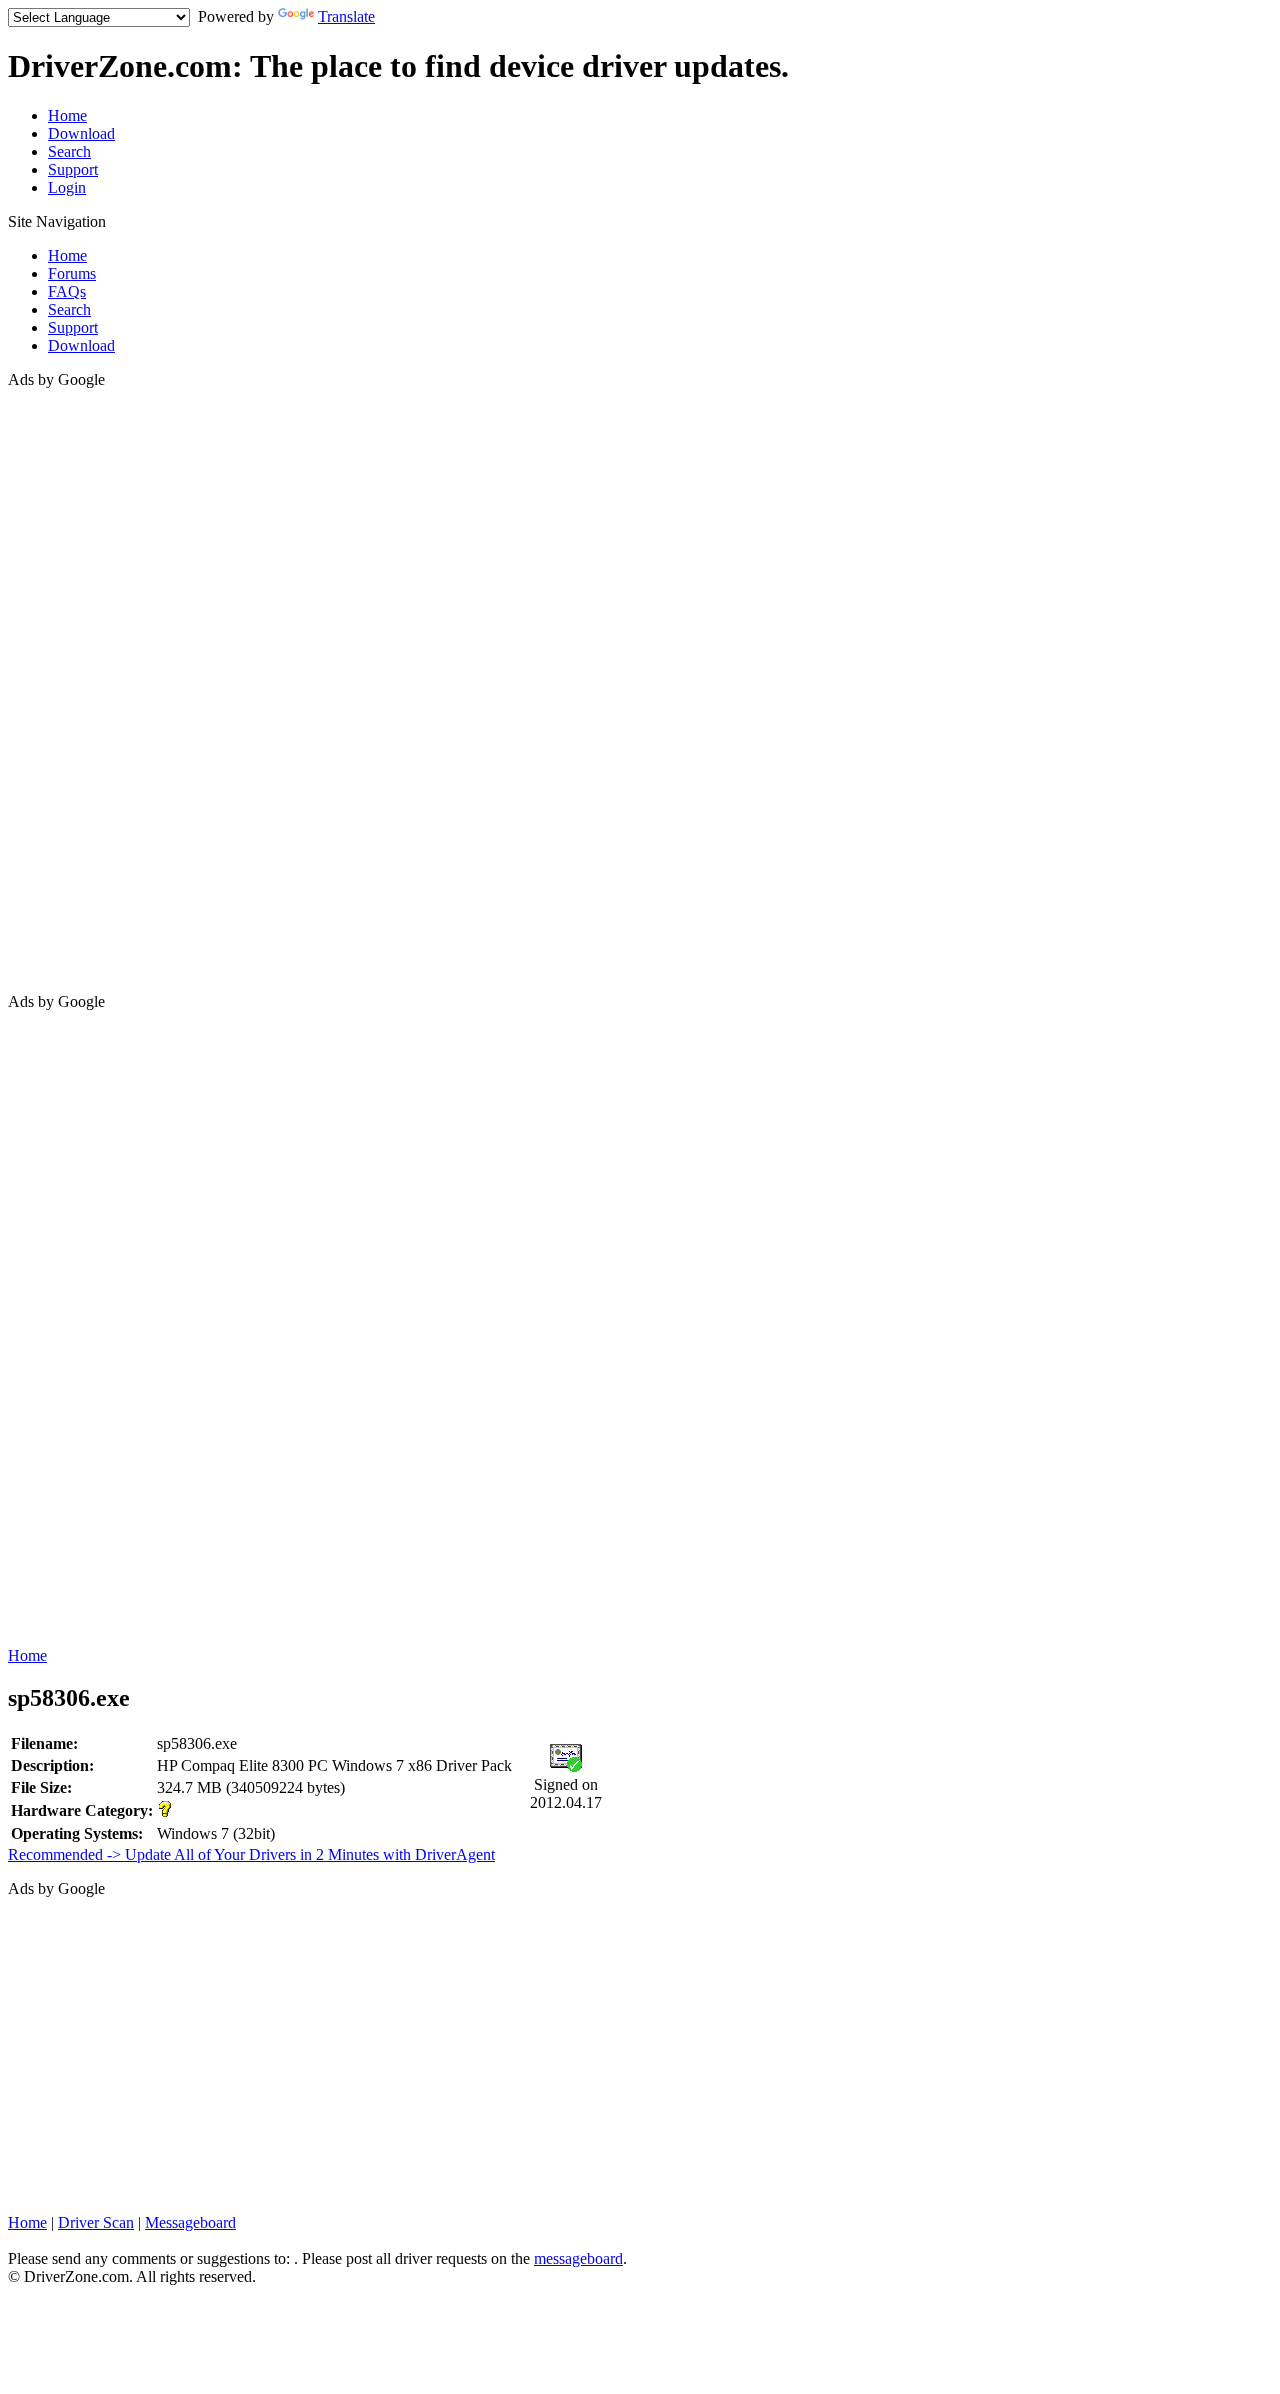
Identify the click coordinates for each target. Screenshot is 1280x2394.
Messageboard (190, 2222)
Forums (72, 273)
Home (67, 115)
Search (69, 151)
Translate (346, 16)
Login (67, 187)
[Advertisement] (88, 689)
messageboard (578, 2258)
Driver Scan (96, 2222)
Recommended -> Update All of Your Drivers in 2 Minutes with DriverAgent (251, 1854)
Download (81, 133)
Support (73, 169)
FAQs (67, 291)
